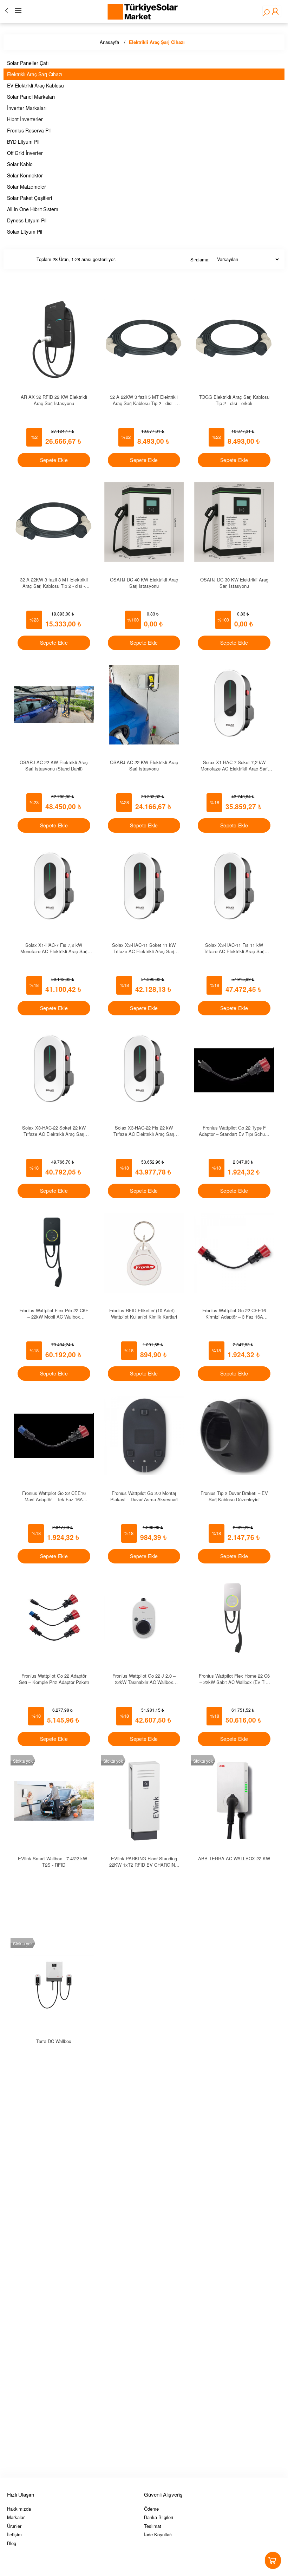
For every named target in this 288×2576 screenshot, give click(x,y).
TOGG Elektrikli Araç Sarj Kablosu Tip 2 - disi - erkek (234, 400)
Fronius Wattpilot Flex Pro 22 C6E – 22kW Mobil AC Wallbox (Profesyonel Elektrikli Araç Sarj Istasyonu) (54, 1313)
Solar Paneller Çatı (28, 63)
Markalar (16, 2517)
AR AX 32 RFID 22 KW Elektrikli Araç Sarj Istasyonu (54, 400)
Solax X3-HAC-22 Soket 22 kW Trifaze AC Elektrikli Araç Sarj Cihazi (54, 1130)
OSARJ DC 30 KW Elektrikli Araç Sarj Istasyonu (234, 582)
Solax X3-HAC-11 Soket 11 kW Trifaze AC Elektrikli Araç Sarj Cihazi (144, 948)
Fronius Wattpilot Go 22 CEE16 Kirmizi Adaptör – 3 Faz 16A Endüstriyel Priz (234, 1313)
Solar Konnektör (25, 175)
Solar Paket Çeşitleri (30, 198)
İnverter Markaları (27, 108)
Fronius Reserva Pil (29, 130)
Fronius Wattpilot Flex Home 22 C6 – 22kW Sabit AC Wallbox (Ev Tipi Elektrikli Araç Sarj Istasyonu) (234, 1679)
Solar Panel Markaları (31, 97)
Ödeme (151, 2509)
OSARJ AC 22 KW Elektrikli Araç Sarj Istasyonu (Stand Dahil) (54, 765)
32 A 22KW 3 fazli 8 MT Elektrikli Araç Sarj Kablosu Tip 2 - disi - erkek (54, 582)
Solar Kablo (20, 164)
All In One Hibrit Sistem (33, 209)
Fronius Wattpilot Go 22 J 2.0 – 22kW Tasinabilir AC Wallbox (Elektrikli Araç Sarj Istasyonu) (144, 1679)
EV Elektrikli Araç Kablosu (35, 85)
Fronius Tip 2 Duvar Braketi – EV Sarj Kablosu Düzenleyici (234, 1496)
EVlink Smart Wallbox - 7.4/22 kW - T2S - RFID (54, 1861)
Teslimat (153, 2526)
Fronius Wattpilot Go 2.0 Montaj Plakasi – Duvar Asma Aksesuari (144, 1496)
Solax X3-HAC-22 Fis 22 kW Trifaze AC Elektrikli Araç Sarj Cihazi (144, 1130)
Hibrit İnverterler (25, 119)
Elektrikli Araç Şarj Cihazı (157, 42)
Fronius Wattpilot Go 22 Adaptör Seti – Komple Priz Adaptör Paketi (54, 1679)
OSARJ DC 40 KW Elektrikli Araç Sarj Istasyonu (144, 582)
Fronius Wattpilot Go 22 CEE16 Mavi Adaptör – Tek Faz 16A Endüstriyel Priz (54, 1496)
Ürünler (14, 2526)
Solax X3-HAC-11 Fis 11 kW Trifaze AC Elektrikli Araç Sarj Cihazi (234, 948)
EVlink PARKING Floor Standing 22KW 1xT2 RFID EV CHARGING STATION (144, 1861)
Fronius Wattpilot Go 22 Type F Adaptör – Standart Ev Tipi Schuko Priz (234, 1130)
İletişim (14, 2534)
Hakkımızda (19, 2509)
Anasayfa (109, 42)
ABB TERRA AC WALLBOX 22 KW (234, 1858)
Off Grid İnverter (25, 153)
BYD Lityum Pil (23, 142)
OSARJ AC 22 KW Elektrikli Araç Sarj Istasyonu (144, 765)
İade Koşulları (158, 2534)
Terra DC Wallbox (54, 2041)
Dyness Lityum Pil (27, 220)
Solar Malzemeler (27, 187)
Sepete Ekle (54, 460)
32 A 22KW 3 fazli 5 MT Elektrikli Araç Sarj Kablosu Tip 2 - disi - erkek (144, 400)
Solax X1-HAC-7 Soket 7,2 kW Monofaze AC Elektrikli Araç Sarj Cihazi (234, 765)
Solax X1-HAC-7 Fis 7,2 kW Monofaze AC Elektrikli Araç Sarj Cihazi (54, 948)
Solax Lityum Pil (25, 232)
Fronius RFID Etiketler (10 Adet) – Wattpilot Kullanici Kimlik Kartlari (144, 1313)
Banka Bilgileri (159, 2517)
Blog (12, 2543)
